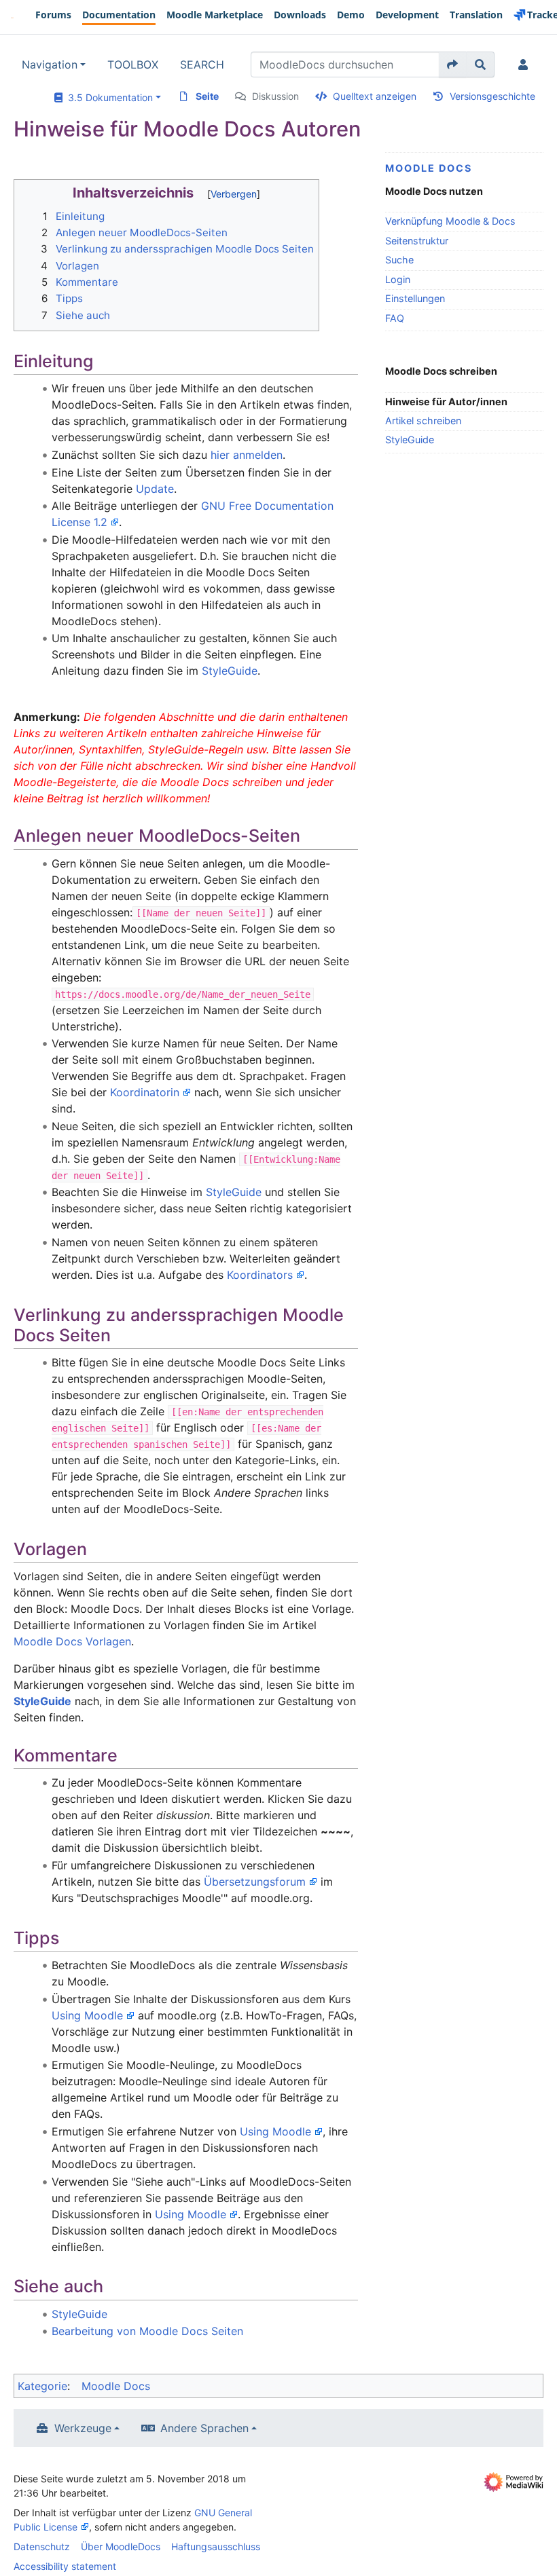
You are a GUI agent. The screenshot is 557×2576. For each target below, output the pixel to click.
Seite (207, 96)
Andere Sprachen (204, 2428)
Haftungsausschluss (216, 2546)
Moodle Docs (429, 168)
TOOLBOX (133, 64)
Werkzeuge (83, 2428)
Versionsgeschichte (492, 96)
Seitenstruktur (417, 241)
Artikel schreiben (423, 421)
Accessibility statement (65, 2566)
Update (155, 489)
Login (398, 279)
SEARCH (202, 64)
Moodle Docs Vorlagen (72, 1641)
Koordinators (260, 1275)
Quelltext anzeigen (375, 96)
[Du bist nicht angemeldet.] (526, 64)
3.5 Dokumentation (108, 97)
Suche (399, 260)
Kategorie (42, 2386)
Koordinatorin (145, 1092)
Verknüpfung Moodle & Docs (450, 221)
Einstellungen (415, 298)
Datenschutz (42, 2546)
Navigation (50, 64)
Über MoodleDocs (121, 2546)
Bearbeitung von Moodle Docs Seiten (147, 2331)
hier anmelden (247, 455)
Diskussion (275, 96)
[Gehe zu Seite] (453, 64)
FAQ (395, 318)
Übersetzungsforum (255, 1882)
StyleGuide (410, 440)
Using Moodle (87, 2015)
